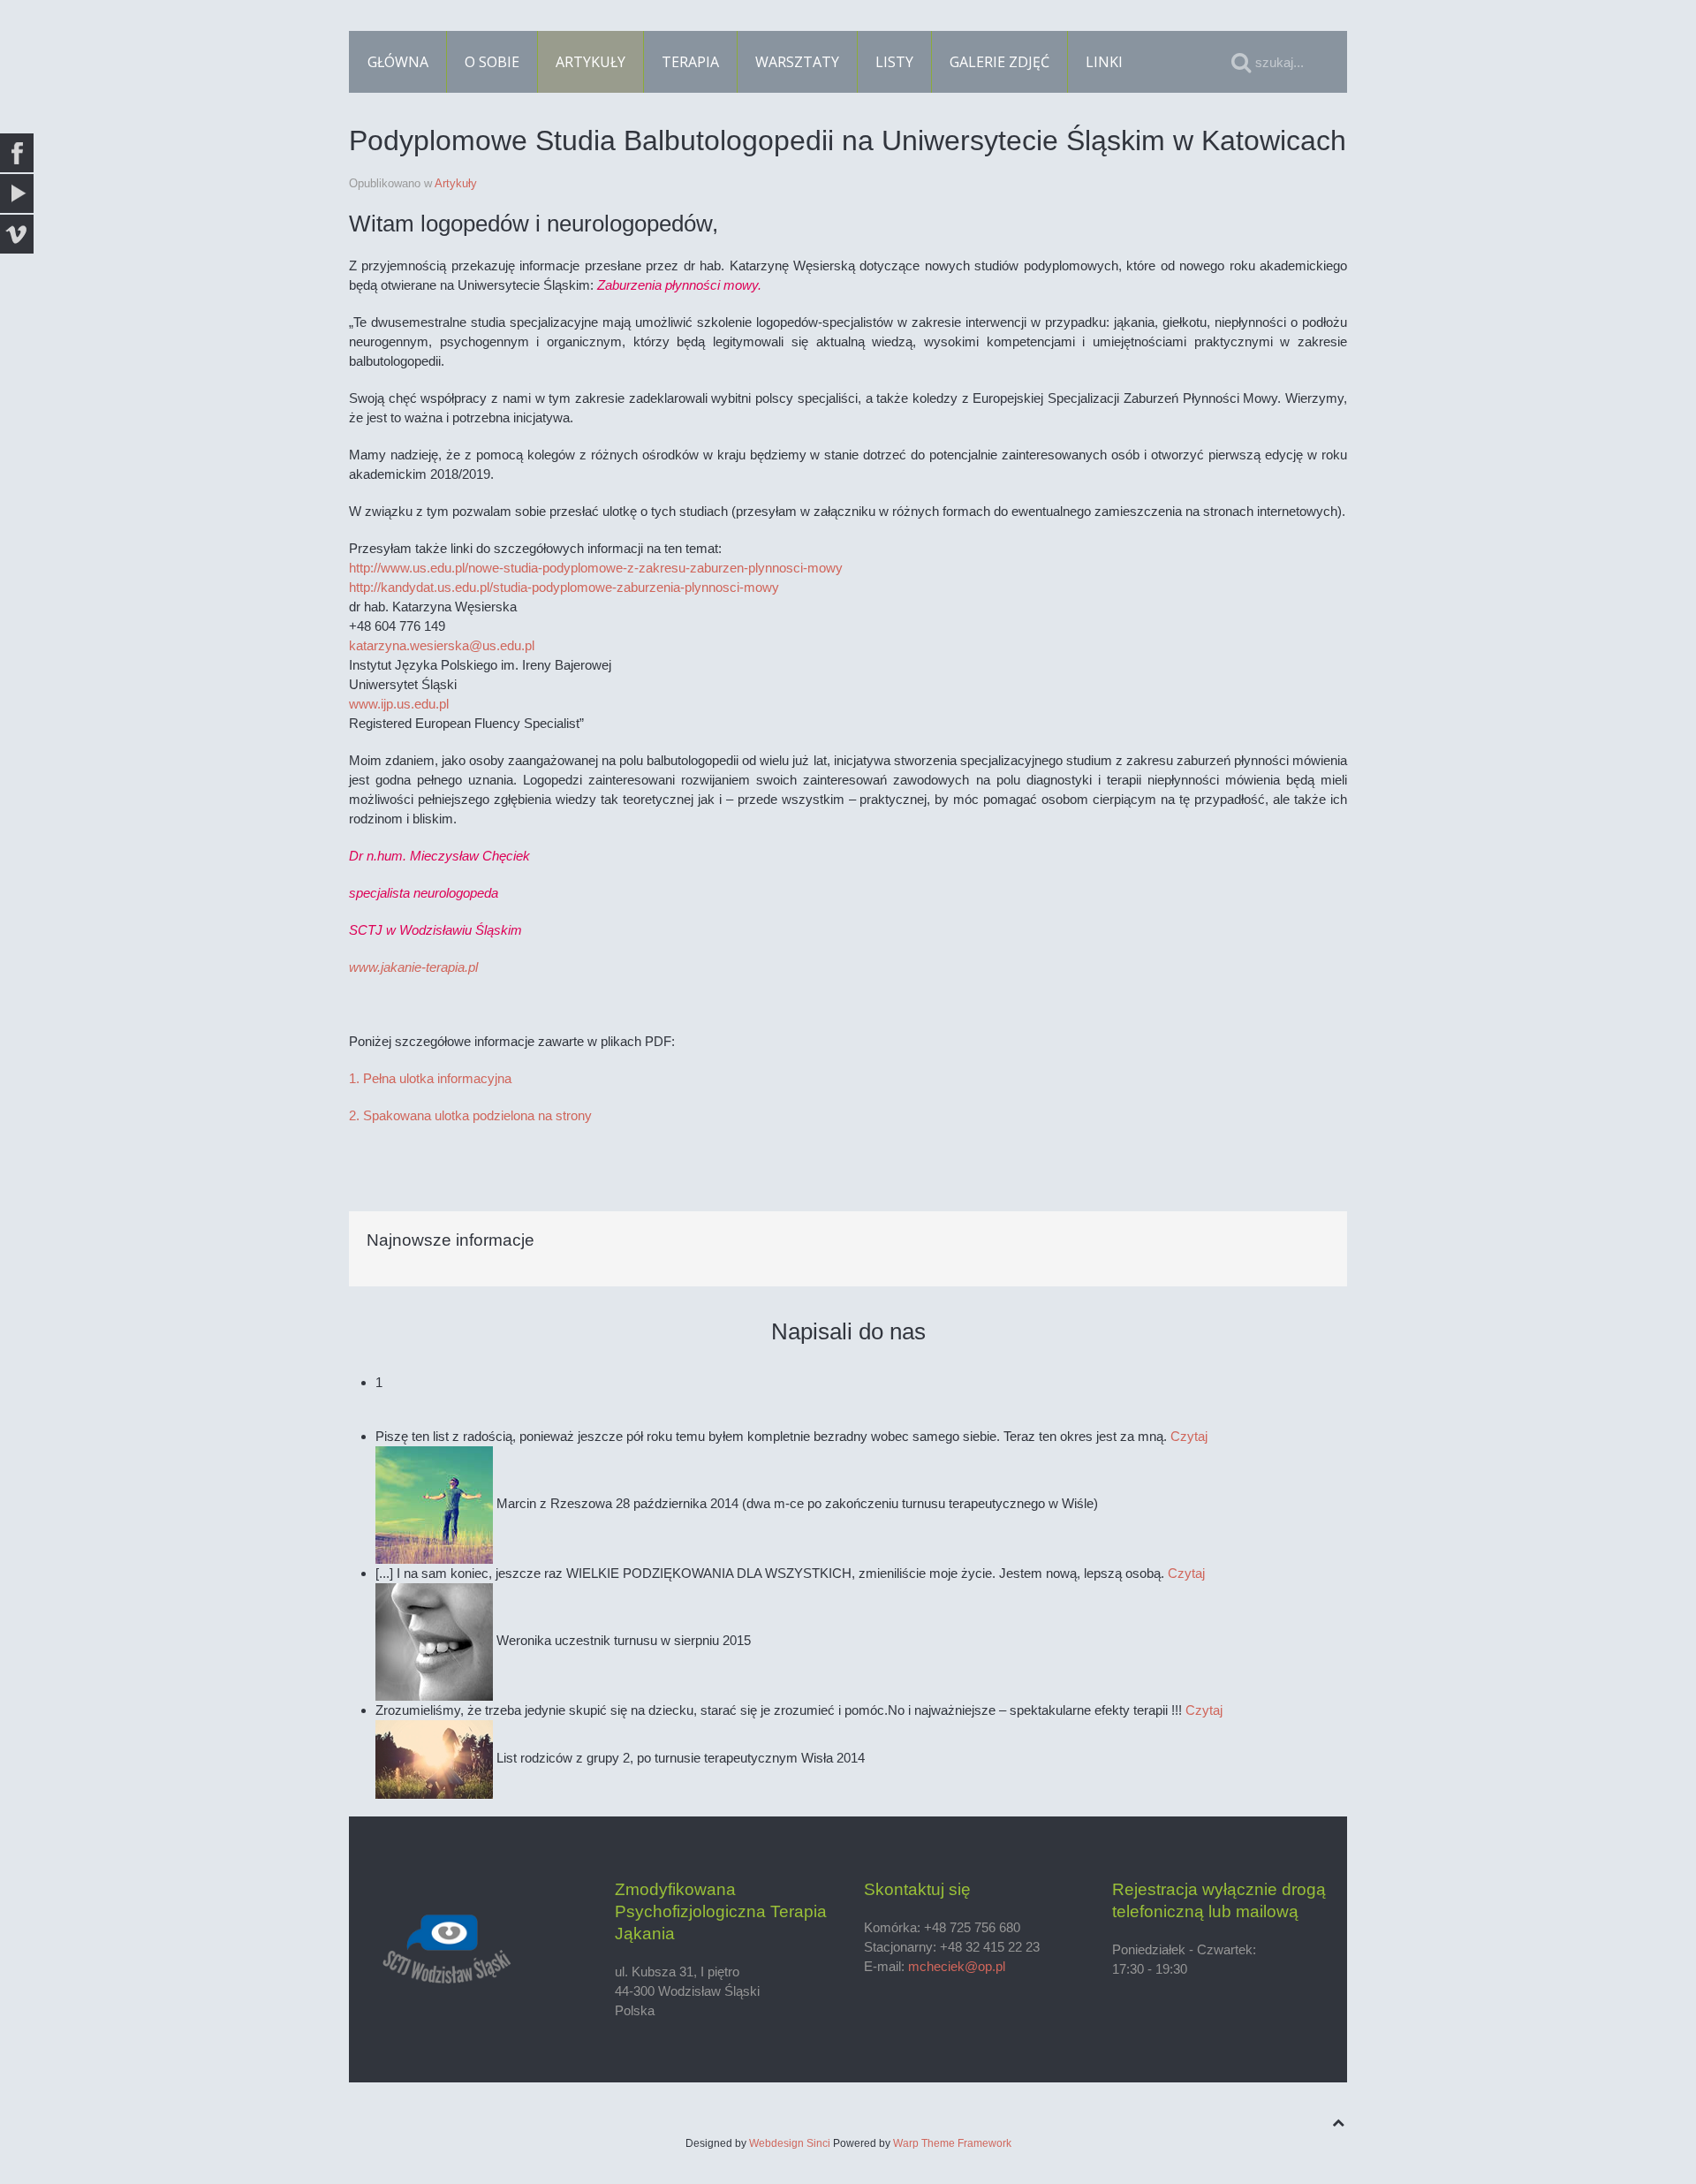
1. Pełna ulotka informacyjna (430, 1078)
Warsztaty (797, 62)
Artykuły (591, 62)
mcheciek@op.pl (957, 1966)
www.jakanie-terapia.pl (413, 967)
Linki (1104, 62)
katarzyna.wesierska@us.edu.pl (442, 645)
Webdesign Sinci (790, 2143)
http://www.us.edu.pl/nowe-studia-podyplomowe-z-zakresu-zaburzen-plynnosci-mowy (596, 568)
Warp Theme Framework (952, 2143)
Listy (894, 62)
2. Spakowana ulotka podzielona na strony (470, 1115)
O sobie (492, 62)
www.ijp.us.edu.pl (399, 704)
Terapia (690, 62)
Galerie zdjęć (999, 62)
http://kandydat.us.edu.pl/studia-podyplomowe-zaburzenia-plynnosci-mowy (564, 587)
